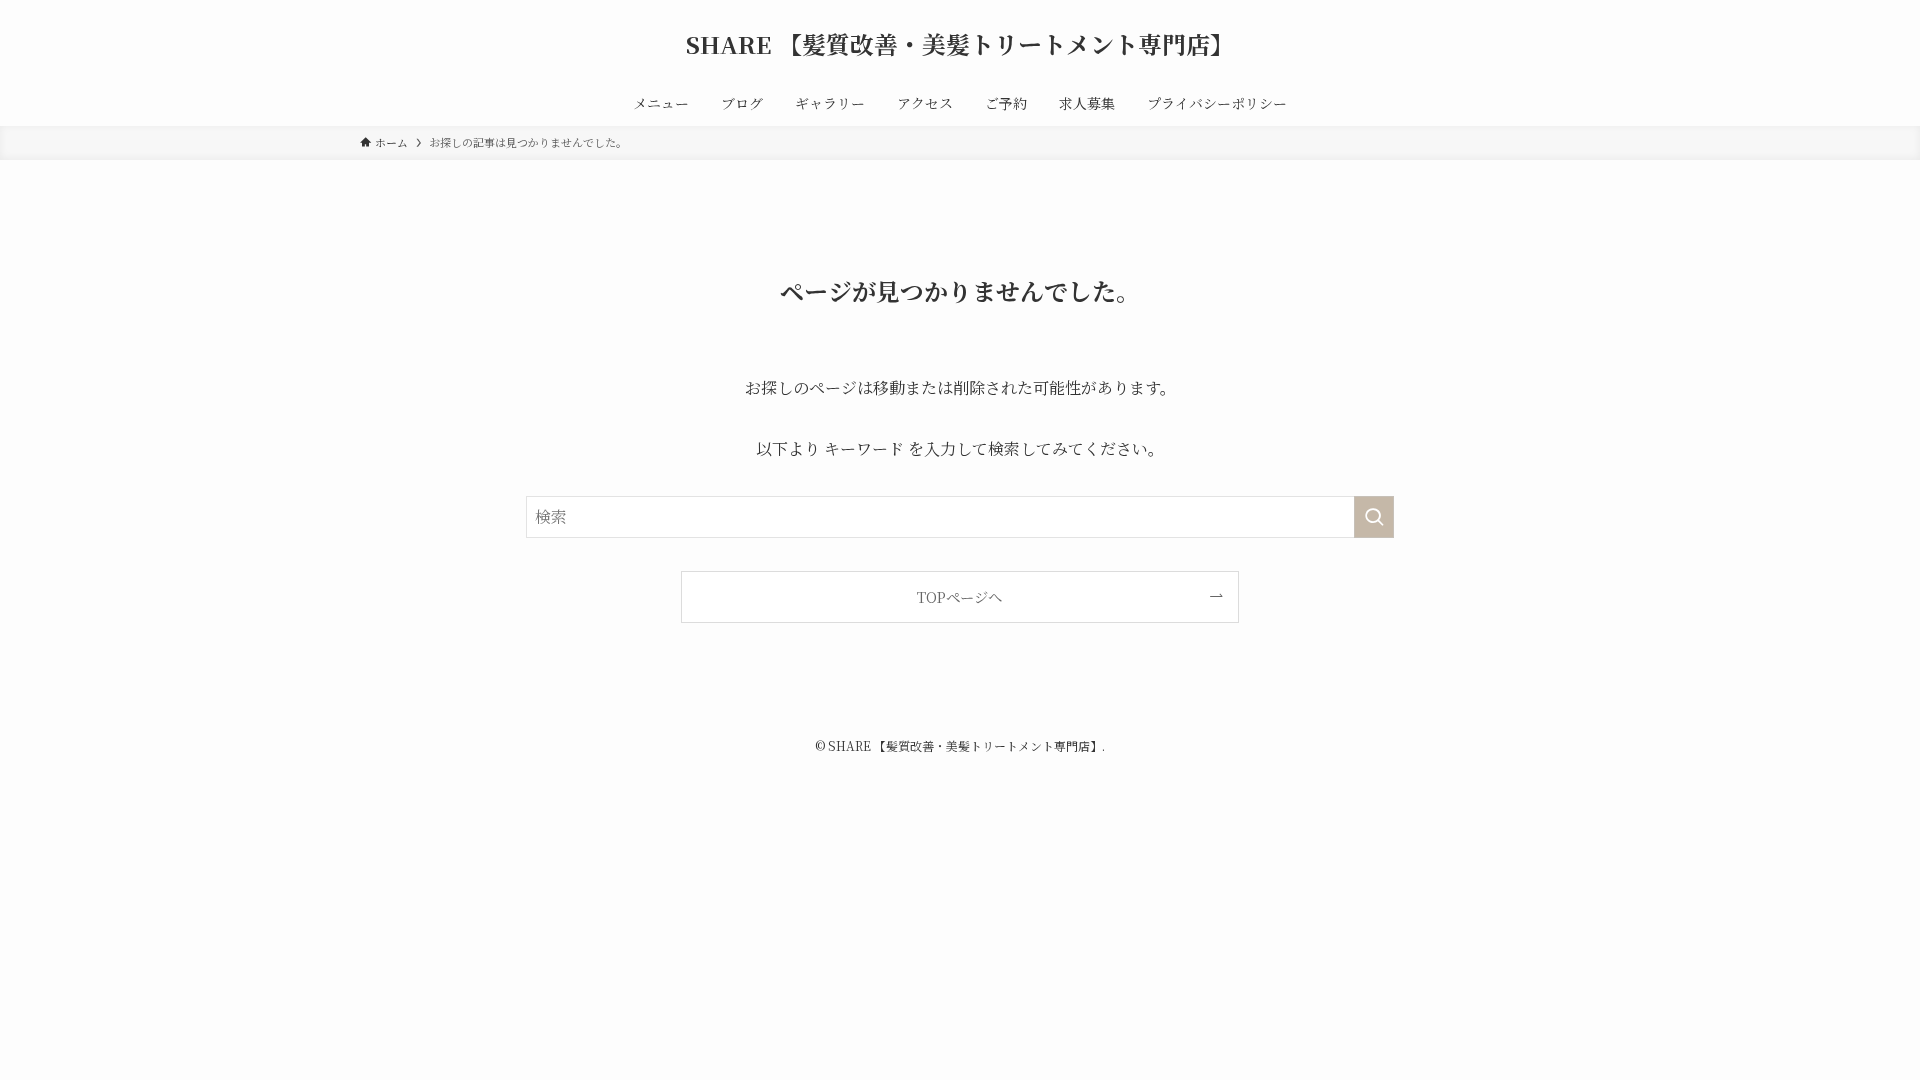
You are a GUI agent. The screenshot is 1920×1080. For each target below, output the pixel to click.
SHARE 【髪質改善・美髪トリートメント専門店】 (960, 44)
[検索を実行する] (1374, 517)
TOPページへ (959, 596)
